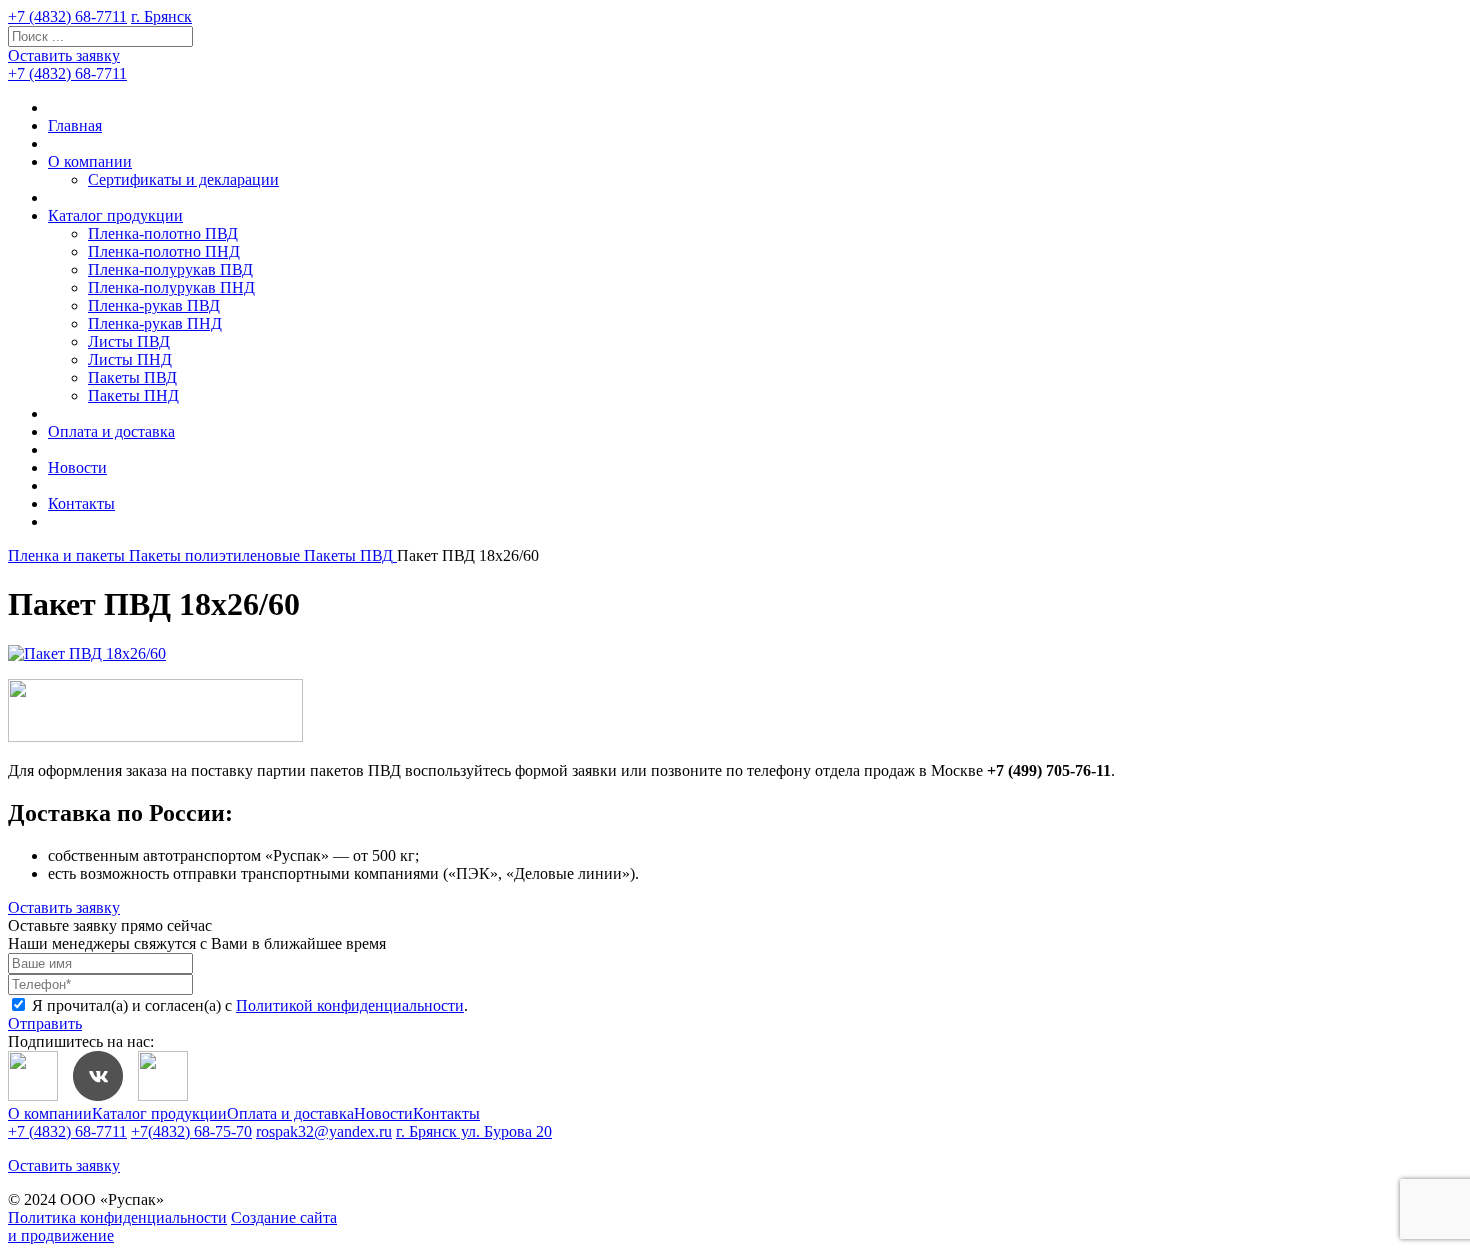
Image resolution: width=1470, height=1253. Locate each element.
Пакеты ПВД (132, 377)
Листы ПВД (129, 341)
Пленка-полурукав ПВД (170, 269)
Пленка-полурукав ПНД (171, 287)
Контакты (81, 503)
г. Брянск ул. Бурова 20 (474, 1131)
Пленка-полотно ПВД (163, 233)
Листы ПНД (130, 359)
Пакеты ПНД (133, 395)
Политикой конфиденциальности (350, 1005)
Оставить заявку (64, 55)
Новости (77, 467)
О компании (90, 161)
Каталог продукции (115, 215)
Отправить (45, 1023)
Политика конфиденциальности (117, 1217)
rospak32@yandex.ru (324, 1131)
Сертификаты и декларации (183, 179)
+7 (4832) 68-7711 (67, 16)
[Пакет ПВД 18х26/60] (87, 653)
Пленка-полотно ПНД (164, 251)
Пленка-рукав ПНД (155, 323)
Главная (75, 125)
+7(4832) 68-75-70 (191, 1131)
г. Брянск (161, 16)
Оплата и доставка (111, 431)
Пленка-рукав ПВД (154, 305)
